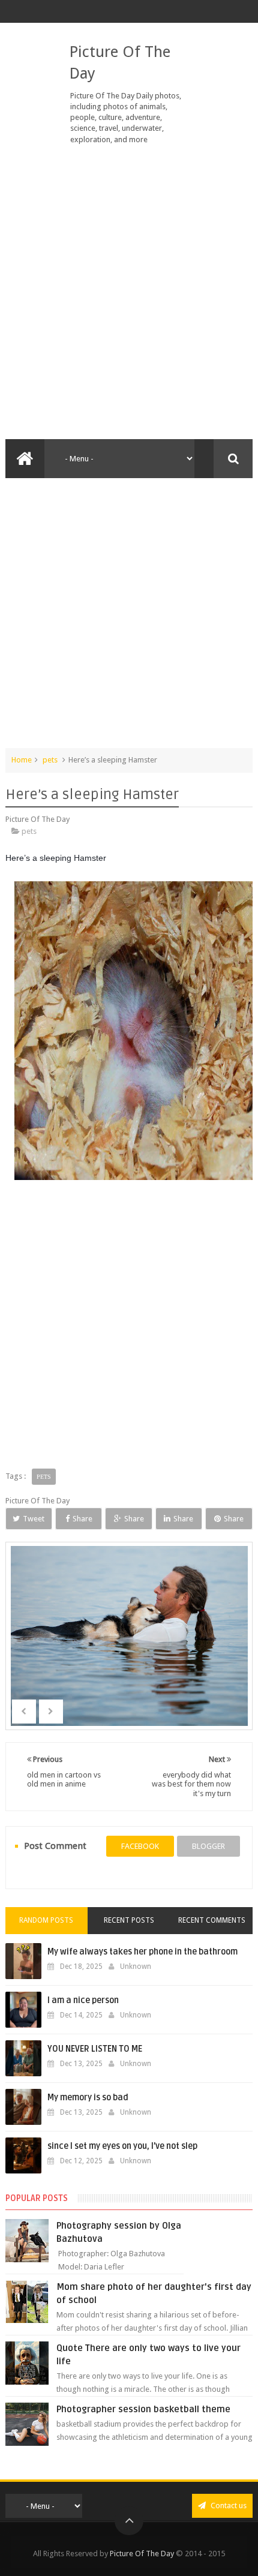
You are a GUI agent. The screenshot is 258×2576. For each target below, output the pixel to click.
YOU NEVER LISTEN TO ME (95, 2049)
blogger (208, 1846)
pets (50, 760)
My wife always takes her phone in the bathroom (142, 1952)
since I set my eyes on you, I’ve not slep (122, 2146)
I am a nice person (83, 2000)
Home (22, 760)
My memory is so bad (88, 2098)
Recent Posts (129, 1920)
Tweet (34, 1519)
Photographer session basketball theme (143, 2409)
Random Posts (46, 1920)
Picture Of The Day (142, 2554)
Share (82, 1519)
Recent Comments (212, 1920)
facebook (140, 1846)
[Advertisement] (129, 292)
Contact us (228, 2506)
